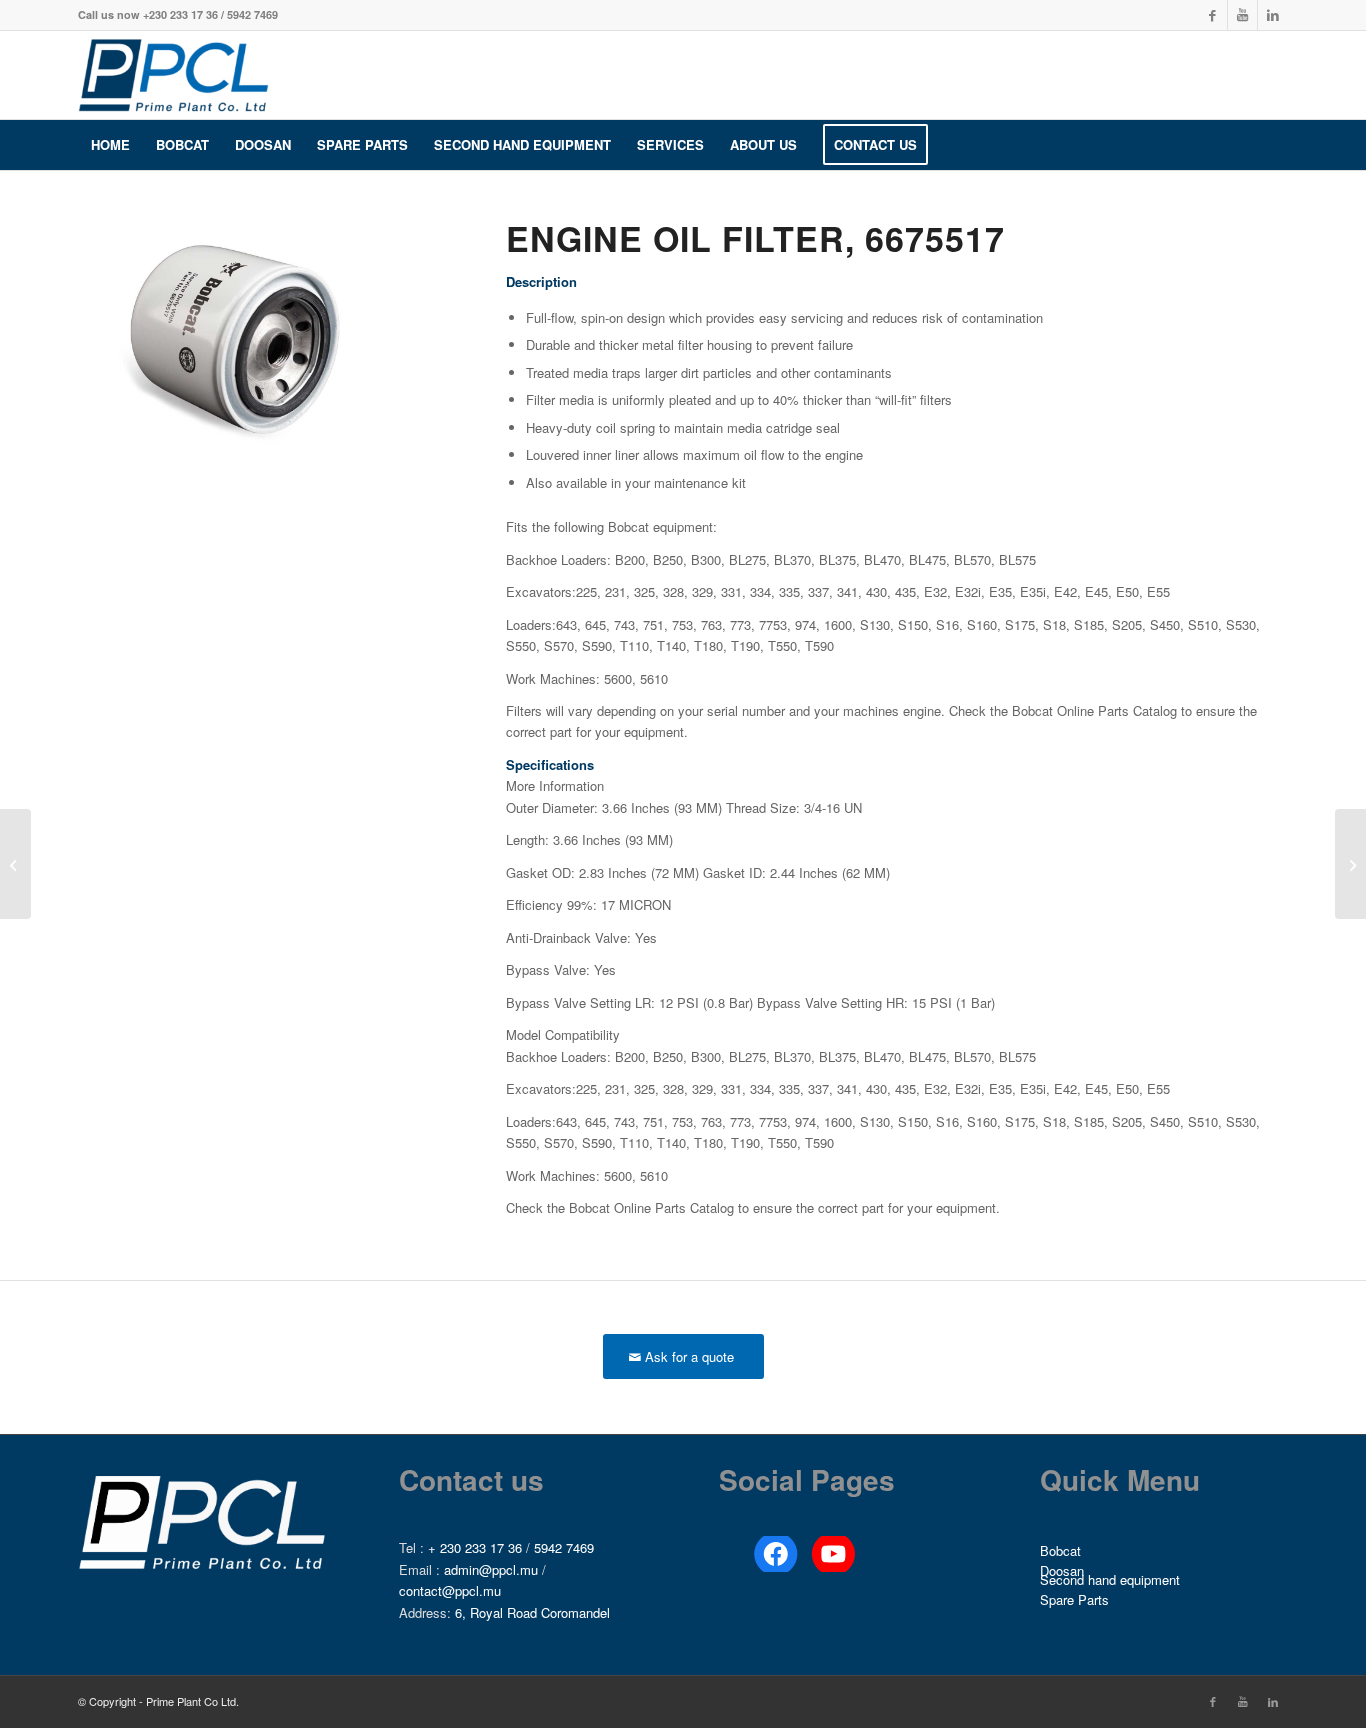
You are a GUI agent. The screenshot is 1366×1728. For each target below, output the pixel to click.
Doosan (1062, 1571)
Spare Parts (1074, 1599)
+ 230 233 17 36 (475, 1547)
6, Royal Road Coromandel (532, 1612)
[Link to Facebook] (1212, 15)
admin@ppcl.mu (491, 1569)
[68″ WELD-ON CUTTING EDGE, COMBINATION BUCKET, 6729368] (15, 864)
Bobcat (1060, 1550)
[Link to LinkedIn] (1273, 15)
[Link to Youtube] (1242, 15)
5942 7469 (564, 1547)
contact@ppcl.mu (450, 1590)
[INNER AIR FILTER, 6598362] (1350, 864)
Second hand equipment (1110, 1580)
